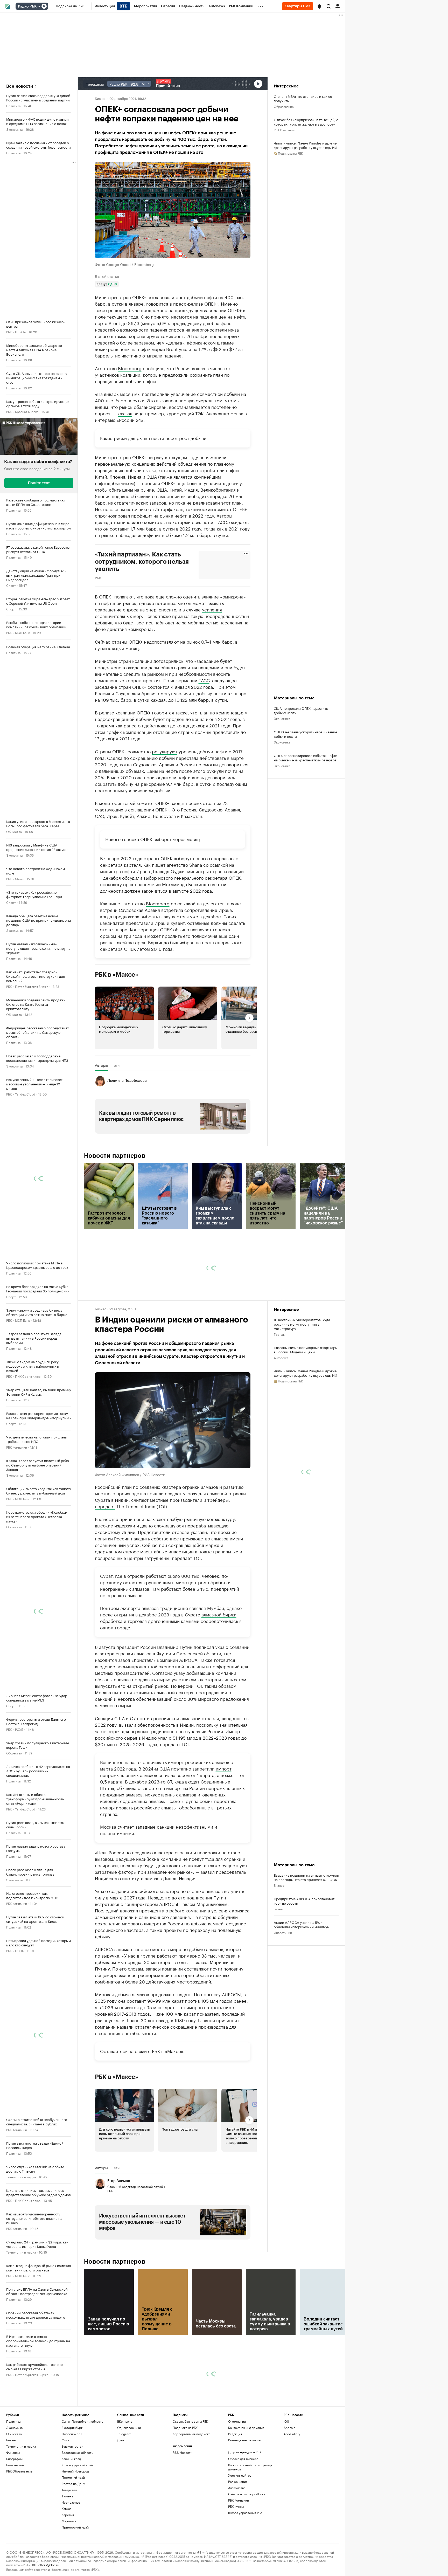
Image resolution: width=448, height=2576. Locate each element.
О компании (237, 2470)
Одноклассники (129, 2476)
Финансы (13, 2501)
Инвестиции (283, 1981)
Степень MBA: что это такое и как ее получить (303, 98)
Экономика (14, 129)
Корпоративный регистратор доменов (250, 2515)
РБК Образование (19, 2519)
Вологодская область (77, 2501)
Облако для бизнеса (243, 2507)
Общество (14, 831)
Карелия (68, 2563)
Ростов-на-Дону (73, 2532)
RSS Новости (183, 2501)
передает (105, 1554)
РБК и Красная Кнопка (22, 411)
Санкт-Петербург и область (82, 2470)
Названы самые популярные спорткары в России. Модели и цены (306, 1398)
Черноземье (71, 2550)
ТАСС (221, 522)
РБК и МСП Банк (18, 632)
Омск (66, 2488)
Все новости (20, 86)
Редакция (235, 2482)
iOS (286, 2470)
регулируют (165, 800)
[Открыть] (39, 6)
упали (185, 349)
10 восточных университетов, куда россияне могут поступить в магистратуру (302, 1372)
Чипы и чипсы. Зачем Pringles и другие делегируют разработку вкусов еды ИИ (306, 145)
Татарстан (69, 2538)
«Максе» (174, 2099)
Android (290, 2476)
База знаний (15, 2513)
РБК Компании (17, 1447)
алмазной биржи (219, 1663)
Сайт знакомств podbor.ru (248, 2542)
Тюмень (67, 2544)
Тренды (279, 1383)
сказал (125, 413)
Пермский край (73, 2526)
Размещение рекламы (244, 2488)
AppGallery (292, 2482)
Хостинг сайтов (240, 2523)
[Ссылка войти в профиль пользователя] (338, 6)
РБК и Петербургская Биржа (27, 986)
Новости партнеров (115, 1204)
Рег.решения (238, 2530)
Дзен (121, 2488)
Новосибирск (72, 2482)
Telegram (124, 2482)
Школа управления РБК (245, 2561)
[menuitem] (70, 6)
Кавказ (66, 2557)
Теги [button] (116, 1114)
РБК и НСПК (15, 1950)
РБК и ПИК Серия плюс (23, 1376)
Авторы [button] (101, 1114)
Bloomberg (130, 368)
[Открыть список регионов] (319, 6)
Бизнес (101, 98)
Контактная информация (246, 2476)
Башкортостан (72, 2494)
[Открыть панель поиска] (329, 6)
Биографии (14, 2507)
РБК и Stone (15, 879)
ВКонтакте (125, 2470)
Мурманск (69, 2569)
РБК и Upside (16, 332)
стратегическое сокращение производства (181, 2075)
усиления (212, 609)
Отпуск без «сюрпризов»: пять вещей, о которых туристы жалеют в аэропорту (306, 122)
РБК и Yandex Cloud (21, 1094)
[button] (319, 6)
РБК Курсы (236, 2555)
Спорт (11, 585)
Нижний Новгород (75, 2519)
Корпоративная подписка (191, 2482)
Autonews (281, 1406)
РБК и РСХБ (15, 1729)
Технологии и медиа (21, 2177)
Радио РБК (27, 6)
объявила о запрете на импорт (149, 1836)
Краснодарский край (77, 2513)
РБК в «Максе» (117, 1023)
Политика (13, 105)
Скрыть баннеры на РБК (190, 2470)
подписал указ (209, 1695)
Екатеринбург (72, 2476)
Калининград (71, 2507)
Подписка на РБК (185, 2476)
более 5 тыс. (196, 1637)
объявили (141, 496)
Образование (284, 106)
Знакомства (237, 2536)
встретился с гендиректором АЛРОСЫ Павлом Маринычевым (161, 1952)
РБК (98, 577)
